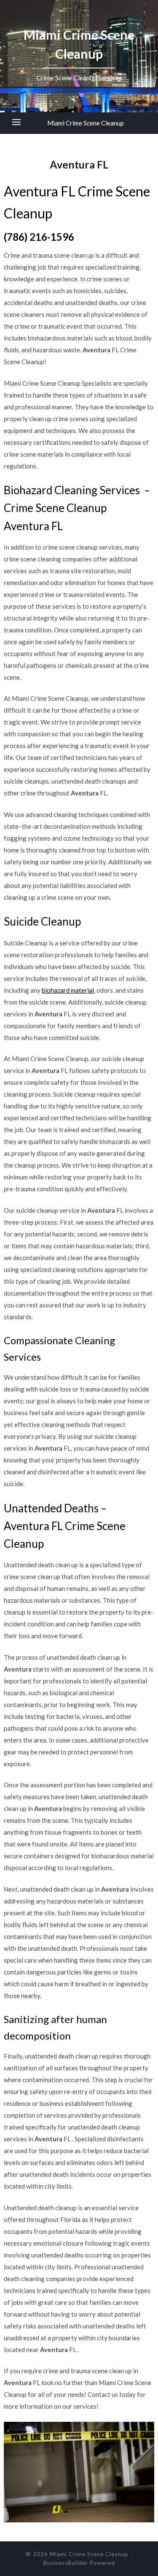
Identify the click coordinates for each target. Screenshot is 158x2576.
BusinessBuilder (66, 2563)
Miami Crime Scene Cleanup (86, 123)
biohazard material (68, 990)
